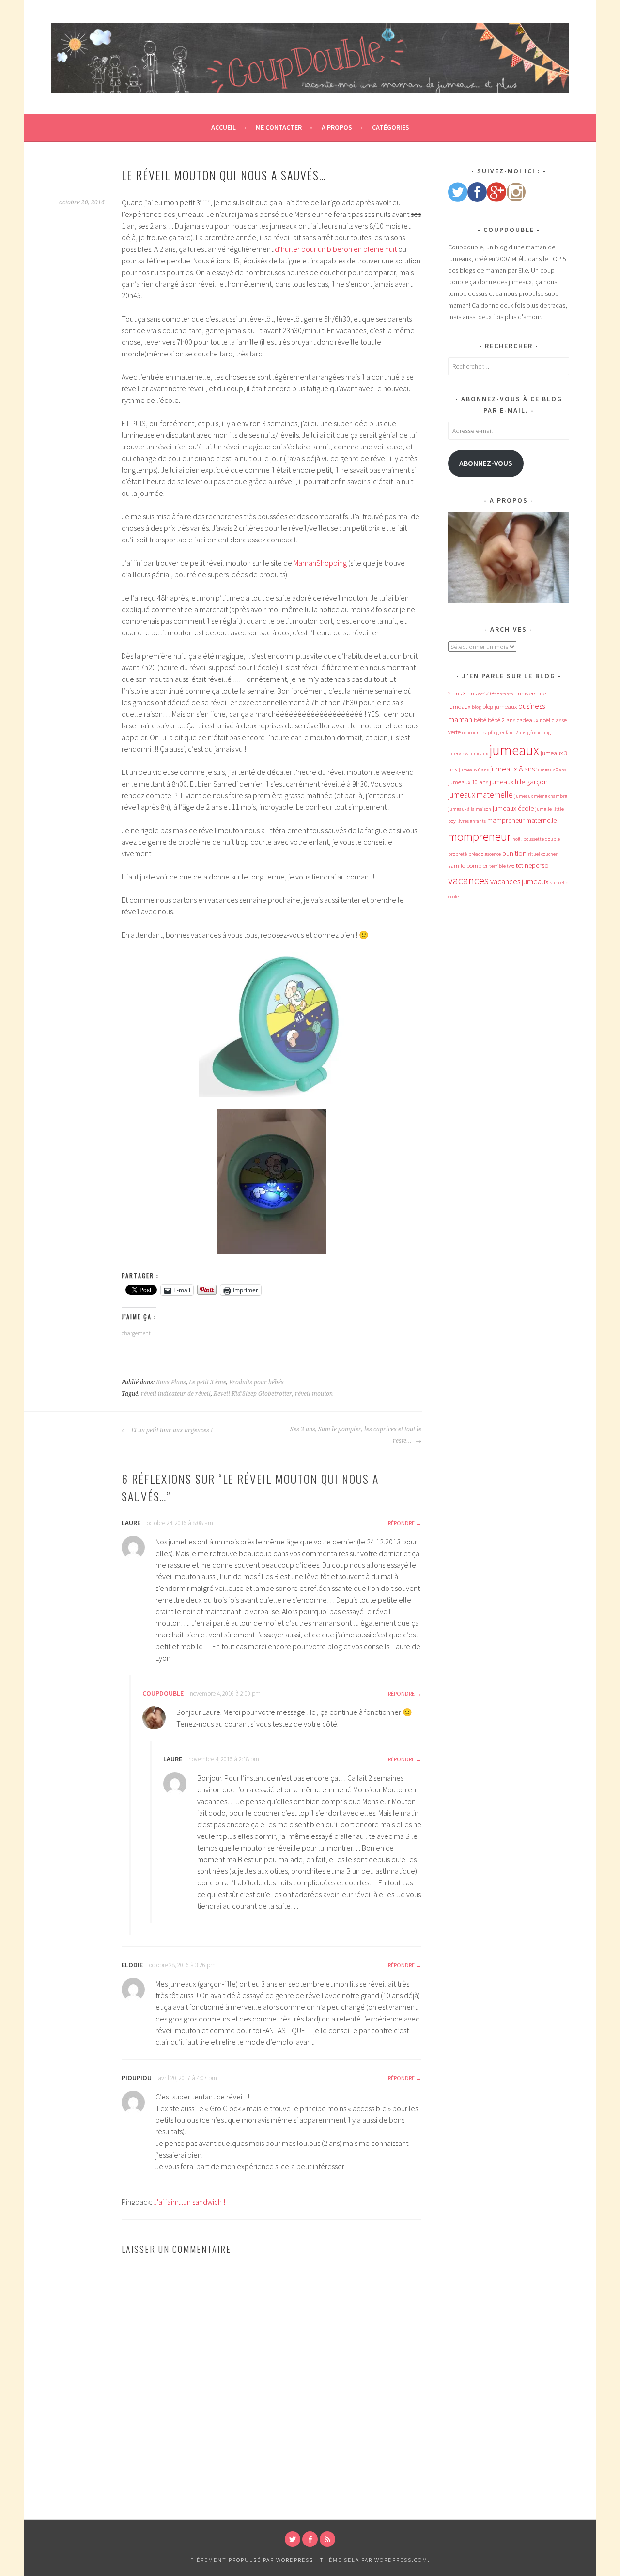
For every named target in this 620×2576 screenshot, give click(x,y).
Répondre (401, 1523)
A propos (337, 127)
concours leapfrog (480, 733)
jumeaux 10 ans (468, 782)
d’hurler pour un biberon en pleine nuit (336, 249)
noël (517, 839)
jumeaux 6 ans (474, 770)
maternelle (541, 820)
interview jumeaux (468, 753)
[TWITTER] (293, 2539)
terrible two (502, 866)
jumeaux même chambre (541, 796)
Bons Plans (171, 1382)
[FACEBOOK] (310, 2539)
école (453, 897)
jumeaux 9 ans (551, 770)
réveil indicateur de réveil (176, 1394)
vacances (468, 880)
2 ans (455, 693)
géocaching (539, 733)
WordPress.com (401, 2560)
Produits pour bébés (256, 1382)
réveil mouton (314, 1394)
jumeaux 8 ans (512, 769)
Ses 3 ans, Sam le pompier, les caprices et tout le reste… (356, 1435)
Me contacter (279, 127)
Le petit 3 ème (208, 1382)
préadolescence (485, 854)
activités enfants (496, 694)
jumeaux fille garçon (519, 782)
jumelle (543, 809)
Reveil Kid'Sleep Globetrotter (253, 1394)
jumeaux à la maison (470, 809)
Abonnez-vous (486, 463)
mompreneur (480, 837)
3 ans (470, 693)
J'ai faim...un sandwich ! (189, 2202)
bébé (480, 720)
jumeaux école (513, 808)
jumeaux (514, 750)
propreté (457, 854)
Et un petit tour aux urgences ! (171, 1430)
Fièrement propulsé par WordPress (252, 2560)
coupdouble (163, 1693)
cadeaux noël (534, 720)
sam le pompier (468, 866)
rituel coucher (543, 854)
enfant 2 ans (513, 733)
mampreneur (506, 820)
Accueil (224, 127)
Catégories (391, 127)
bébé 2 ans (502, 720)
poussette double (542, 839)
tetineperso (532, 865)
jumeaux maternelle (480, 795)
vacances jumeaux (519, 881)
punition (514, 853)
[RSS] (327, 2539)
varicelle (559, 883)
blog (476, 707)
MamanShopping (320, 563)
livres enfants (472, 821)
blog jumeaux (500, 706)
